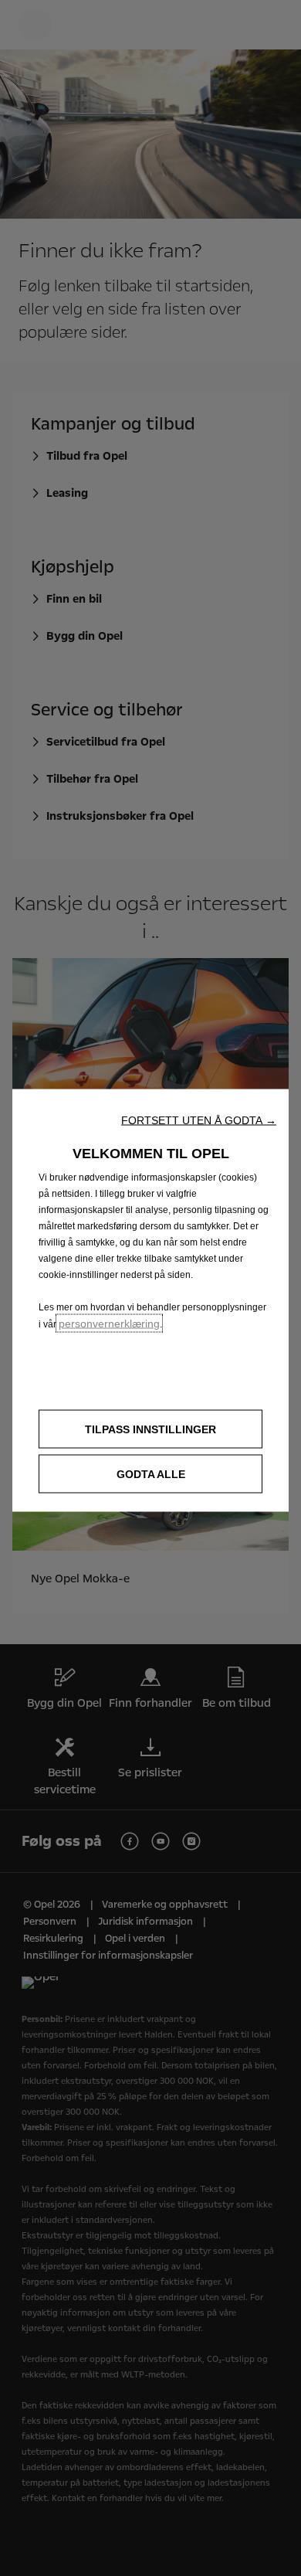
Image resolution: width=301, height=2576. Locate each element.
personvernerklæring (109, 1324)
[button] (199, 1120)
